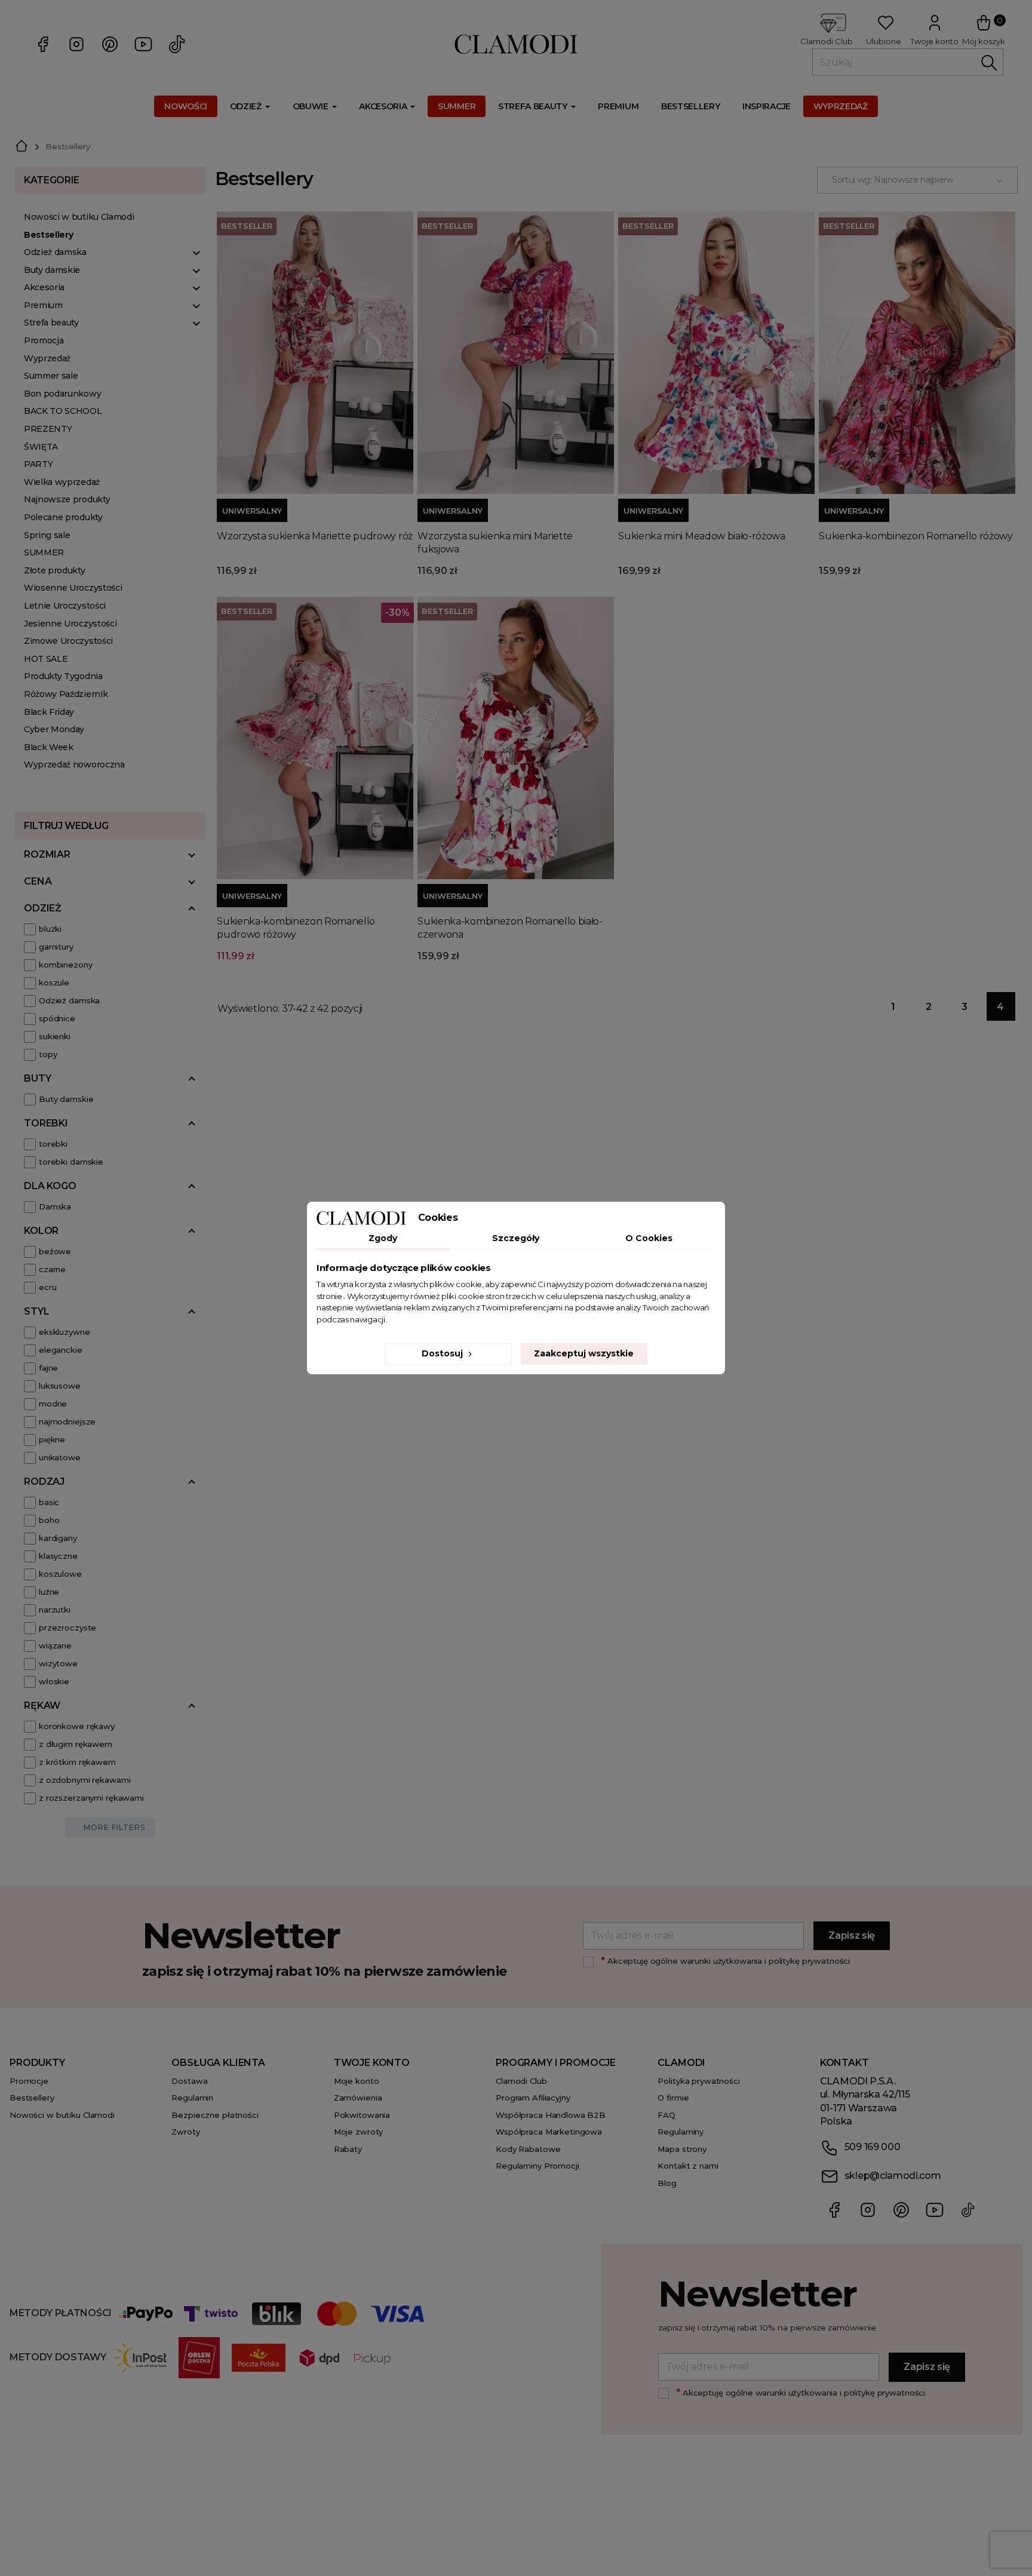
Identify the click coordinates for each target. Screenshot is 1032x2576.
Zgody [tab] (383, 1238)
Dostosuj (443, 1353)
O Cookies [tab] (649, 1238)
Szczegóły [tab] (516, 1238)
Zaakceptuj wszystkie (584, 1353)
